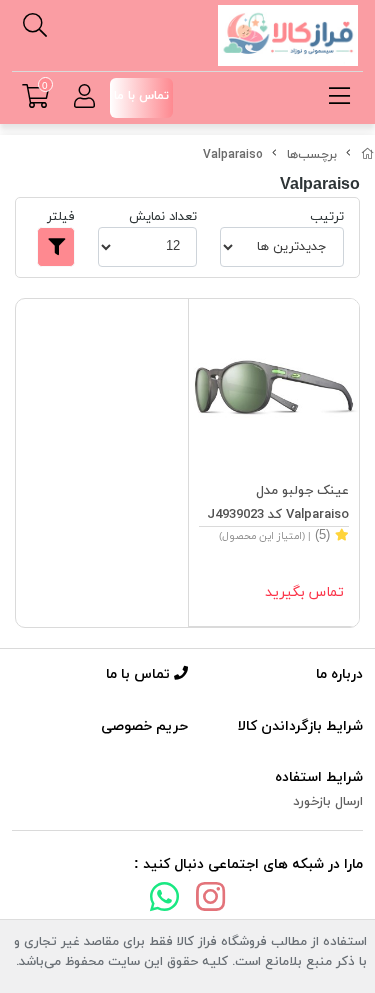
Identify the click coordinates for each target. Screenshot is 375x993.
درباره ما (339, 674)
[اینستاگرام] (211, 901)
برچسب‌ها (312, 155)
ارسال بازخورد (328, 802)
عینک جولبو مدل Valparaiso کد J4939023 (278, 503)
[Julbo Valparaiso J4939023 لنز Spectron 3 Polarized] (274, 384)
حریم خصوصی (144, 726)
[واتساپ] (165, 901)
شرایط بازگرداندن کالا (300, 726)
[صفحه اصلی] (368, 155)
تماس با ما (140, 674)
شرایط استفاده (319, 777)
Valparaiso (233, 155)
